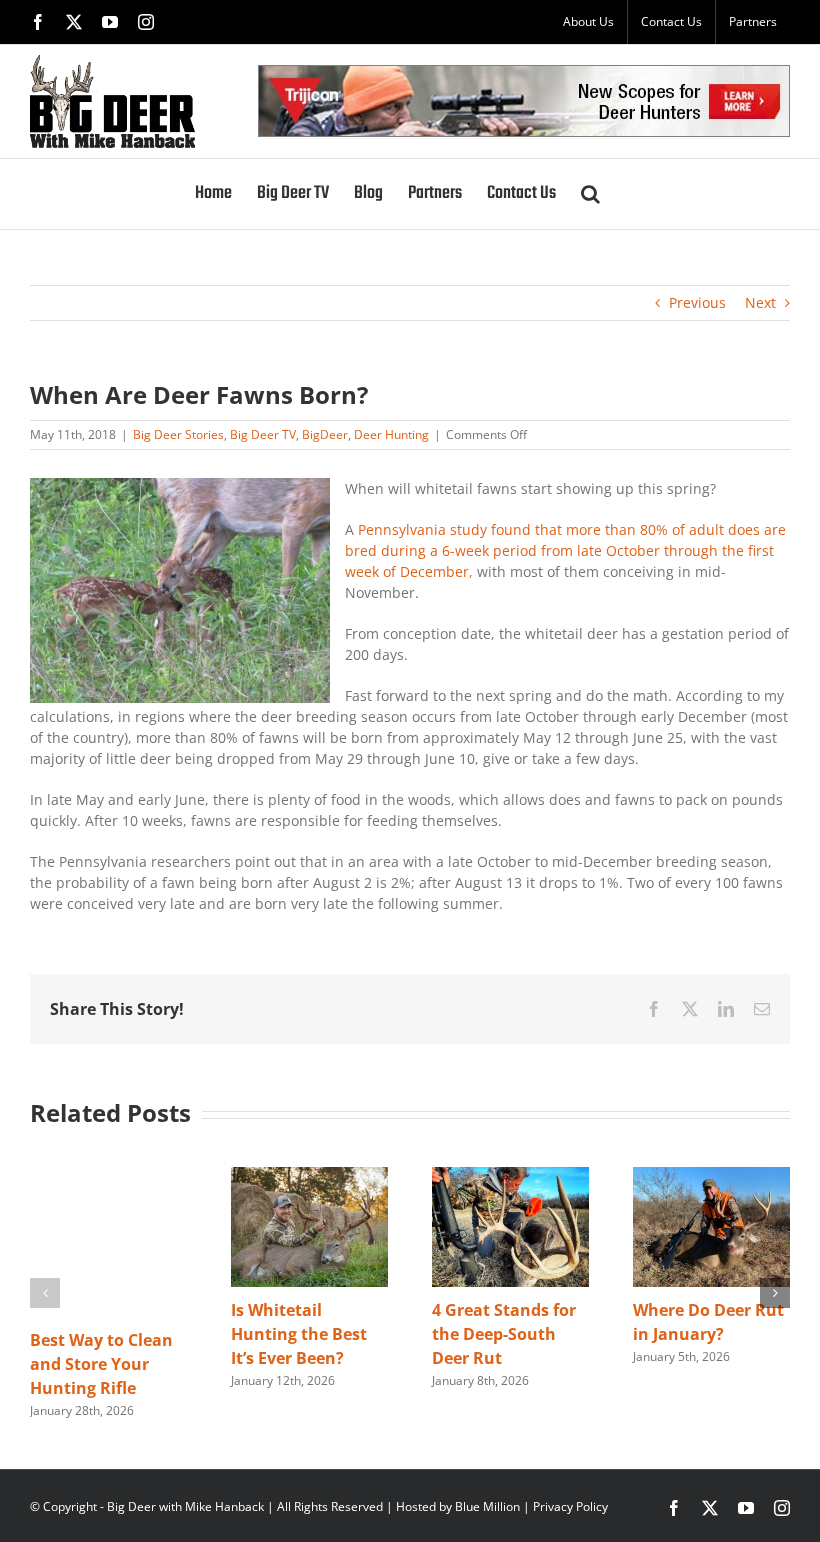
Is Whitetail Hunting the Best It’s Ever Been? (299, 1334)
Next (760, 302)
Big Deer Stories (178, 434)
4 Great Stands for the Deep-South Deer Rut (504, 1334)
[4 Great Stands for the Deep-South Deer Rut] (510, 1176)
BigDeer (325, 434)
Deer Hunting (391, 434)
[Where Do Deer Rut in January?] (711, 1176)
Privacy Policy (570, 1506)
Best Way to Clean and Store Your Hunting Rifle (101, 1364)
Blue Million (487, 1506)
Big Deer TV (263, 434)
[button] (590, 194)
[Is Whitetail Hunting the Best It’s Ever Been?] (309, 1176)
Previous (697, 302)
